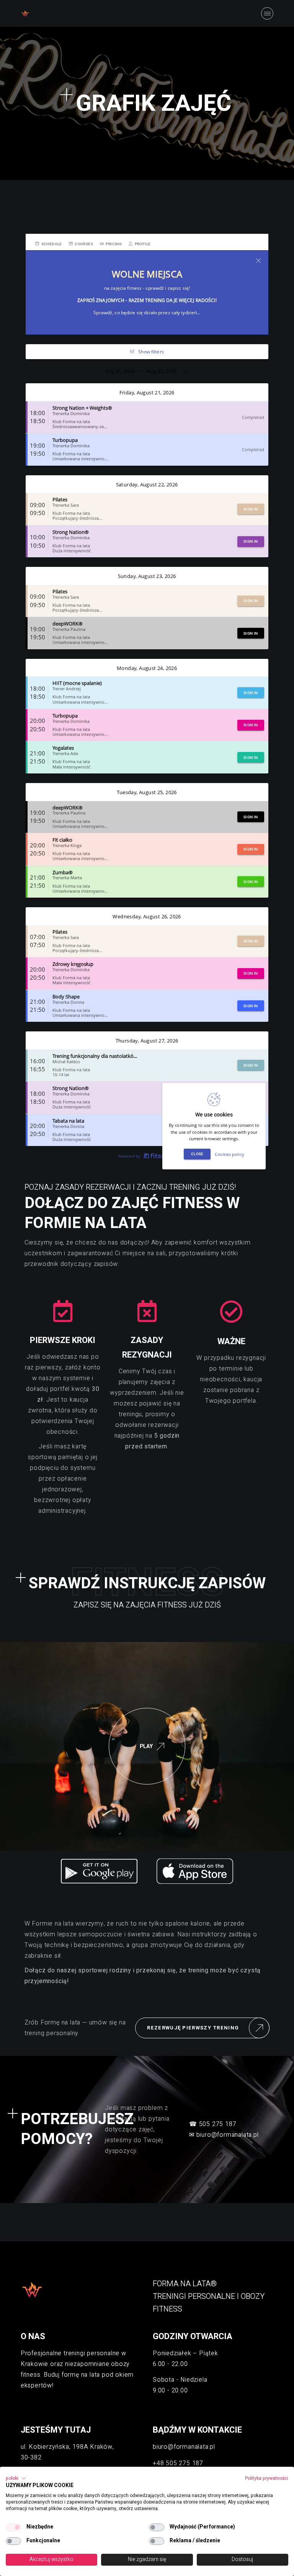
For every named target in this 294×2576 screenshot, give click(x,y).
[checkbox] (13, 2527)
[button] (16, 2478)
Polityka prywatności (267, 2478)
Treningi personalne (194, 2296)
